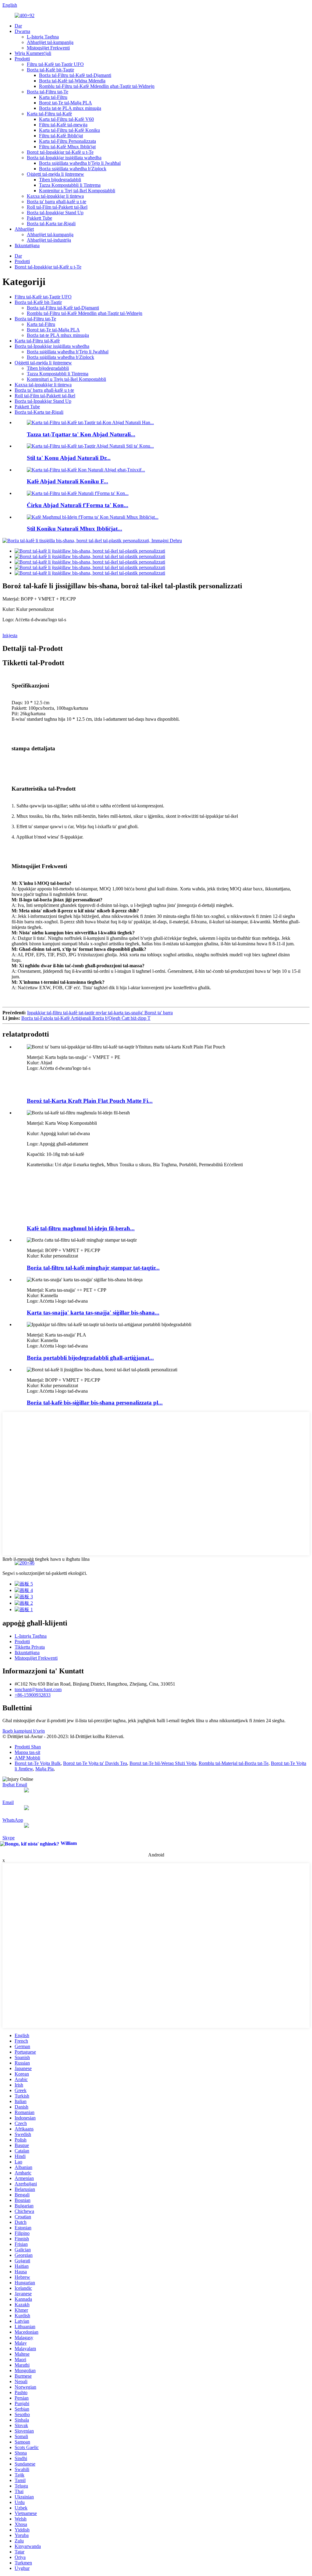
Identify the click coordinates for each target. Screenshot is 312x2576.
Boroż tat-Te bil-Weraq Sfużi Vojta (163, 1763)
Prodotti (22, 59)
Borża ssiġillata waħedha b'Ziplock (73, 169)
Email (8, 1802)
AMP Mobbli (27, 1758)
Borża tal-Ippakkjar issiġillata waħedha (64, 158)
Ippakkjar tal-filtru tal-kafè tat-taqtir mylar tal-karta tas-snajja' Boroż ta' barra (100, 1013)
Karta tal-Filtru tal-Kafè (49, 114)
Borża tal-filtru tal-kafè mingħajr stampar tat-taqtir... (93, 1268)
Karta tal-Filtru (53, 97)
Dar (18, 26)
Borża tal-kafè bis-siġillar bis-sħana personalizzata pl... (95, 1403)
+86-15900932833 (33, 1695)
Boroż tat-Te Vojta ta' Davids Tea (95, 1763)
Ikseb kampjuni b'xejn (24, 1731)
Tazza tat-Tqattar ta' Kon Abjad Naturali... (81, 434)
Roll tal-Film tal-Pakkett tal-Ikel (57, 207)
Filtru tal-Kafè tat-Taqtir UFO (55, 64)
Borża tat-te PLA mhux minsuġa (70, 108)
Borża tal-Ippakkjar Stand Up (55, 213)
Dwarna (22, 31)
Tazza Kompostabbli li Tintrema (70, 185)
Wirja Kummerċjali (33, 53)
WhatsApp (13, 1820)
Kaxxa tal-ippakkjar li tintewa (55, 196)
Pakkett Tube (39, 218)
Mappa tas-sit (27, 1752)
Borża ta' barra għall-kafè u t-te (57, 202)
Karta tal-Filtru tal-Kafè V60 (66, 119)
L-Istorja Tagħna (43, 37)
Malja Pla (44, 1769)
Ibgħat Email (15, 1785)
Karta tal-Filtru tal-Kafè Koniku (69, 130)
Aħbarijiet (24, 229)
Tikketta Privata (30, 1647)
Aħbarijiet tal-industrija (49, 240)
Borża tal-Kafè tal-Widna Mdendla (72, 81)
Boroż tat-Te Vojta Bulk (38, 1763)
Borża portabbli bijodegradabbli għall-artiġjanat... (90, 1358)
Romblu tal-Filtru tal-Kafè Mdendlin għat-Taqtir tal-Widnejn (97, 86)
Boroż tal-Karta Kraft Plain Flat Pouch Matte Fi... (90, 1101)
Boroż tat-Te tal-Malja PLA (66, 103)
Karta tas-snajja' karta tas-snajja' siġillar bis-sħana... (93, 1313)
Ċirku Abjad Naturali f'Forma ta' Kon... (78, 505)
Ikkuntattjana (27, 245)
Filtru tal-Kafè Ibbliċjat (61, 136)
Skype (9, 1838)
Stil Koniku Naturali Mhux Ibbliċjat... (74, 529)
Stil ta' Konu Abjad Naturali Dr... (69, 458)
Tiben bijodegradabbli (60, 180)
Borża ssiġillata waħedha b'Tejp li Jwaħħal (80, 163)
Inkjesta (10, 635)
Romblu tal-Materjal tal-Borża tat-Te (234, 1763)
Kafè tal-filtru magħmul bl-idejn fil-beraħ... (81, 1228)
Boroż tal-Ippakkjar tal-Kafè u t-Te (60, 152)
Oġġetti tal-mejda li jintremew (55, 174)
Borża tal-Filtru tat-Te (48, 92)
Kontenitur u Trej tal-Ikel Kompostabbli (77, 191)
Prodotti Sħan (28, 1747)
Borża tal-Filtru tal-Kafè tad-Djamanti (75, 75)
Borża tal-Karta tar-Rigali (51, 224)
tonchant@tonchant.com (38, 1689)
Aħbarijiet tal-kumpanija (50, 42)
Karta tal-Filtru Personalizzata (67, 141)
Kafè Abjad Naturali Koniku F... (67, 481)
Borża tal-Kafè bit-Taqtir (50, 70)
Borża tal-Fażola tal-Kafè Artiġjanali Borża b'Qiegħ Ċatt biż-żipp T (86, 1018)
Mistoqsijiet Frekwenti (48, 48)
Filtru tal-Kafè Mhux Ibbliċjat (67, 147)
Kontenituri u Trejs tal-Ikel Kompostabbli (66, 379)
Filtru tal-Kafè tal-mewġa (63, 125)
